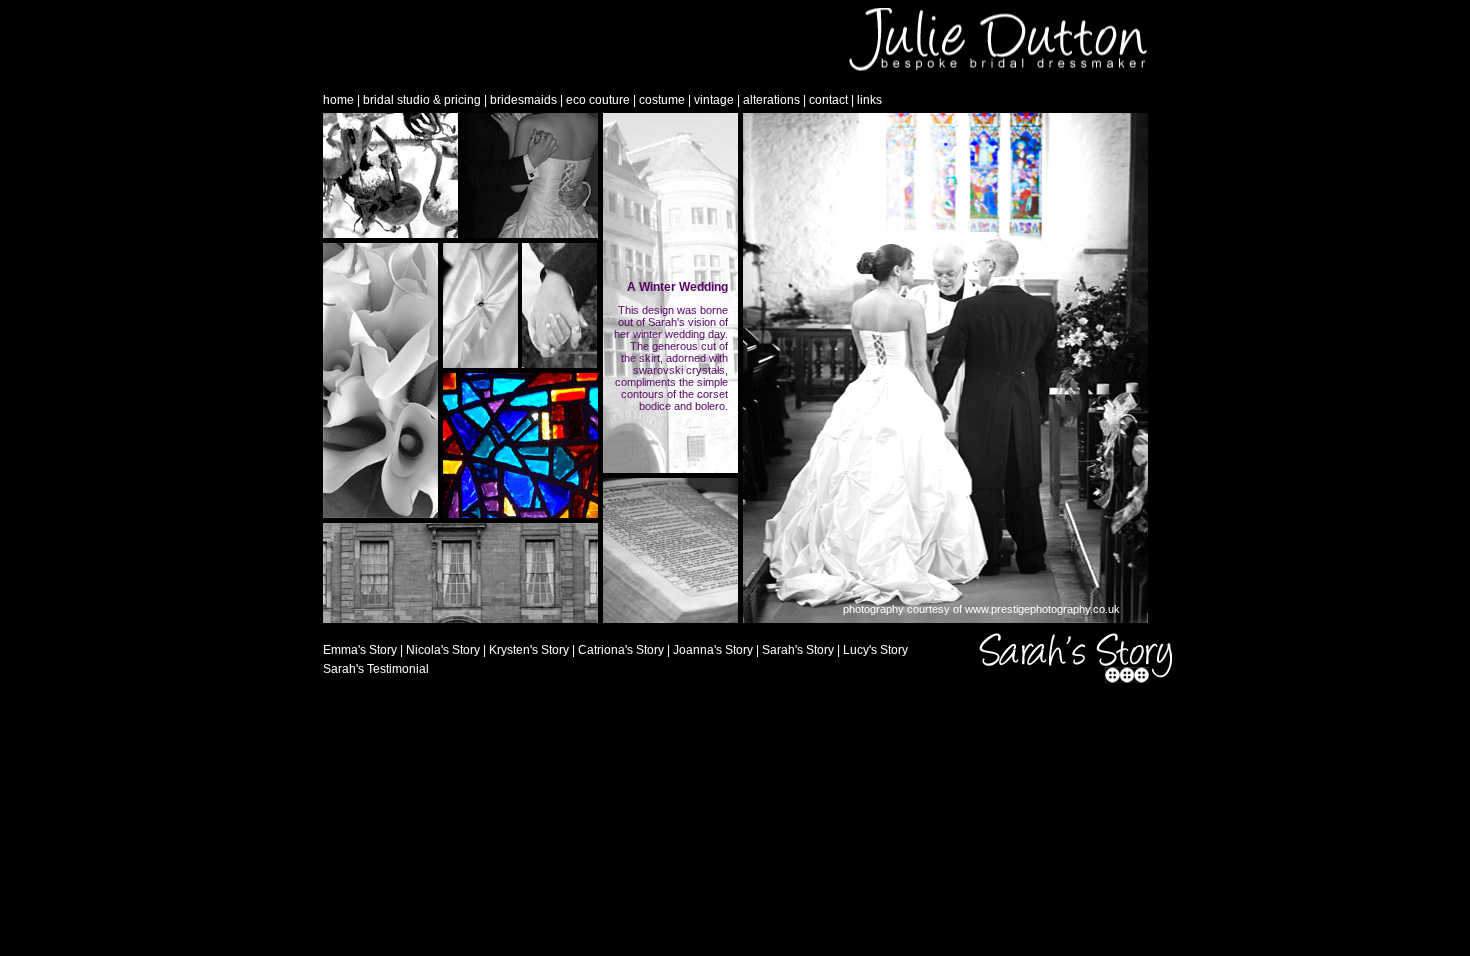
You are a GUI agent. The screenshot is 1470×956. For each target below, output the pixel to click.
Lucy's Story (875, 650)
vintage (714, 100)
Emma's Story (360, 650)
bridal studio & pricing (422, 100)
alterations (771, 100)
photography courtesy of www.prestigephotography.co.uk (981, 609)
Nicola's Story (443, 650)
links (869, 100)
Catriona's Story (621, 650)
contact (828, 100)
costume (662, 100)
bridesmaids (523, 100)
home (338, 100)
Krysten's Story (529, 650)
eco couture (598, 100)
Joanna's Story (713, 650)
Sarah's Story (798, 650)
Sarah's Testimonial (376, 669)
